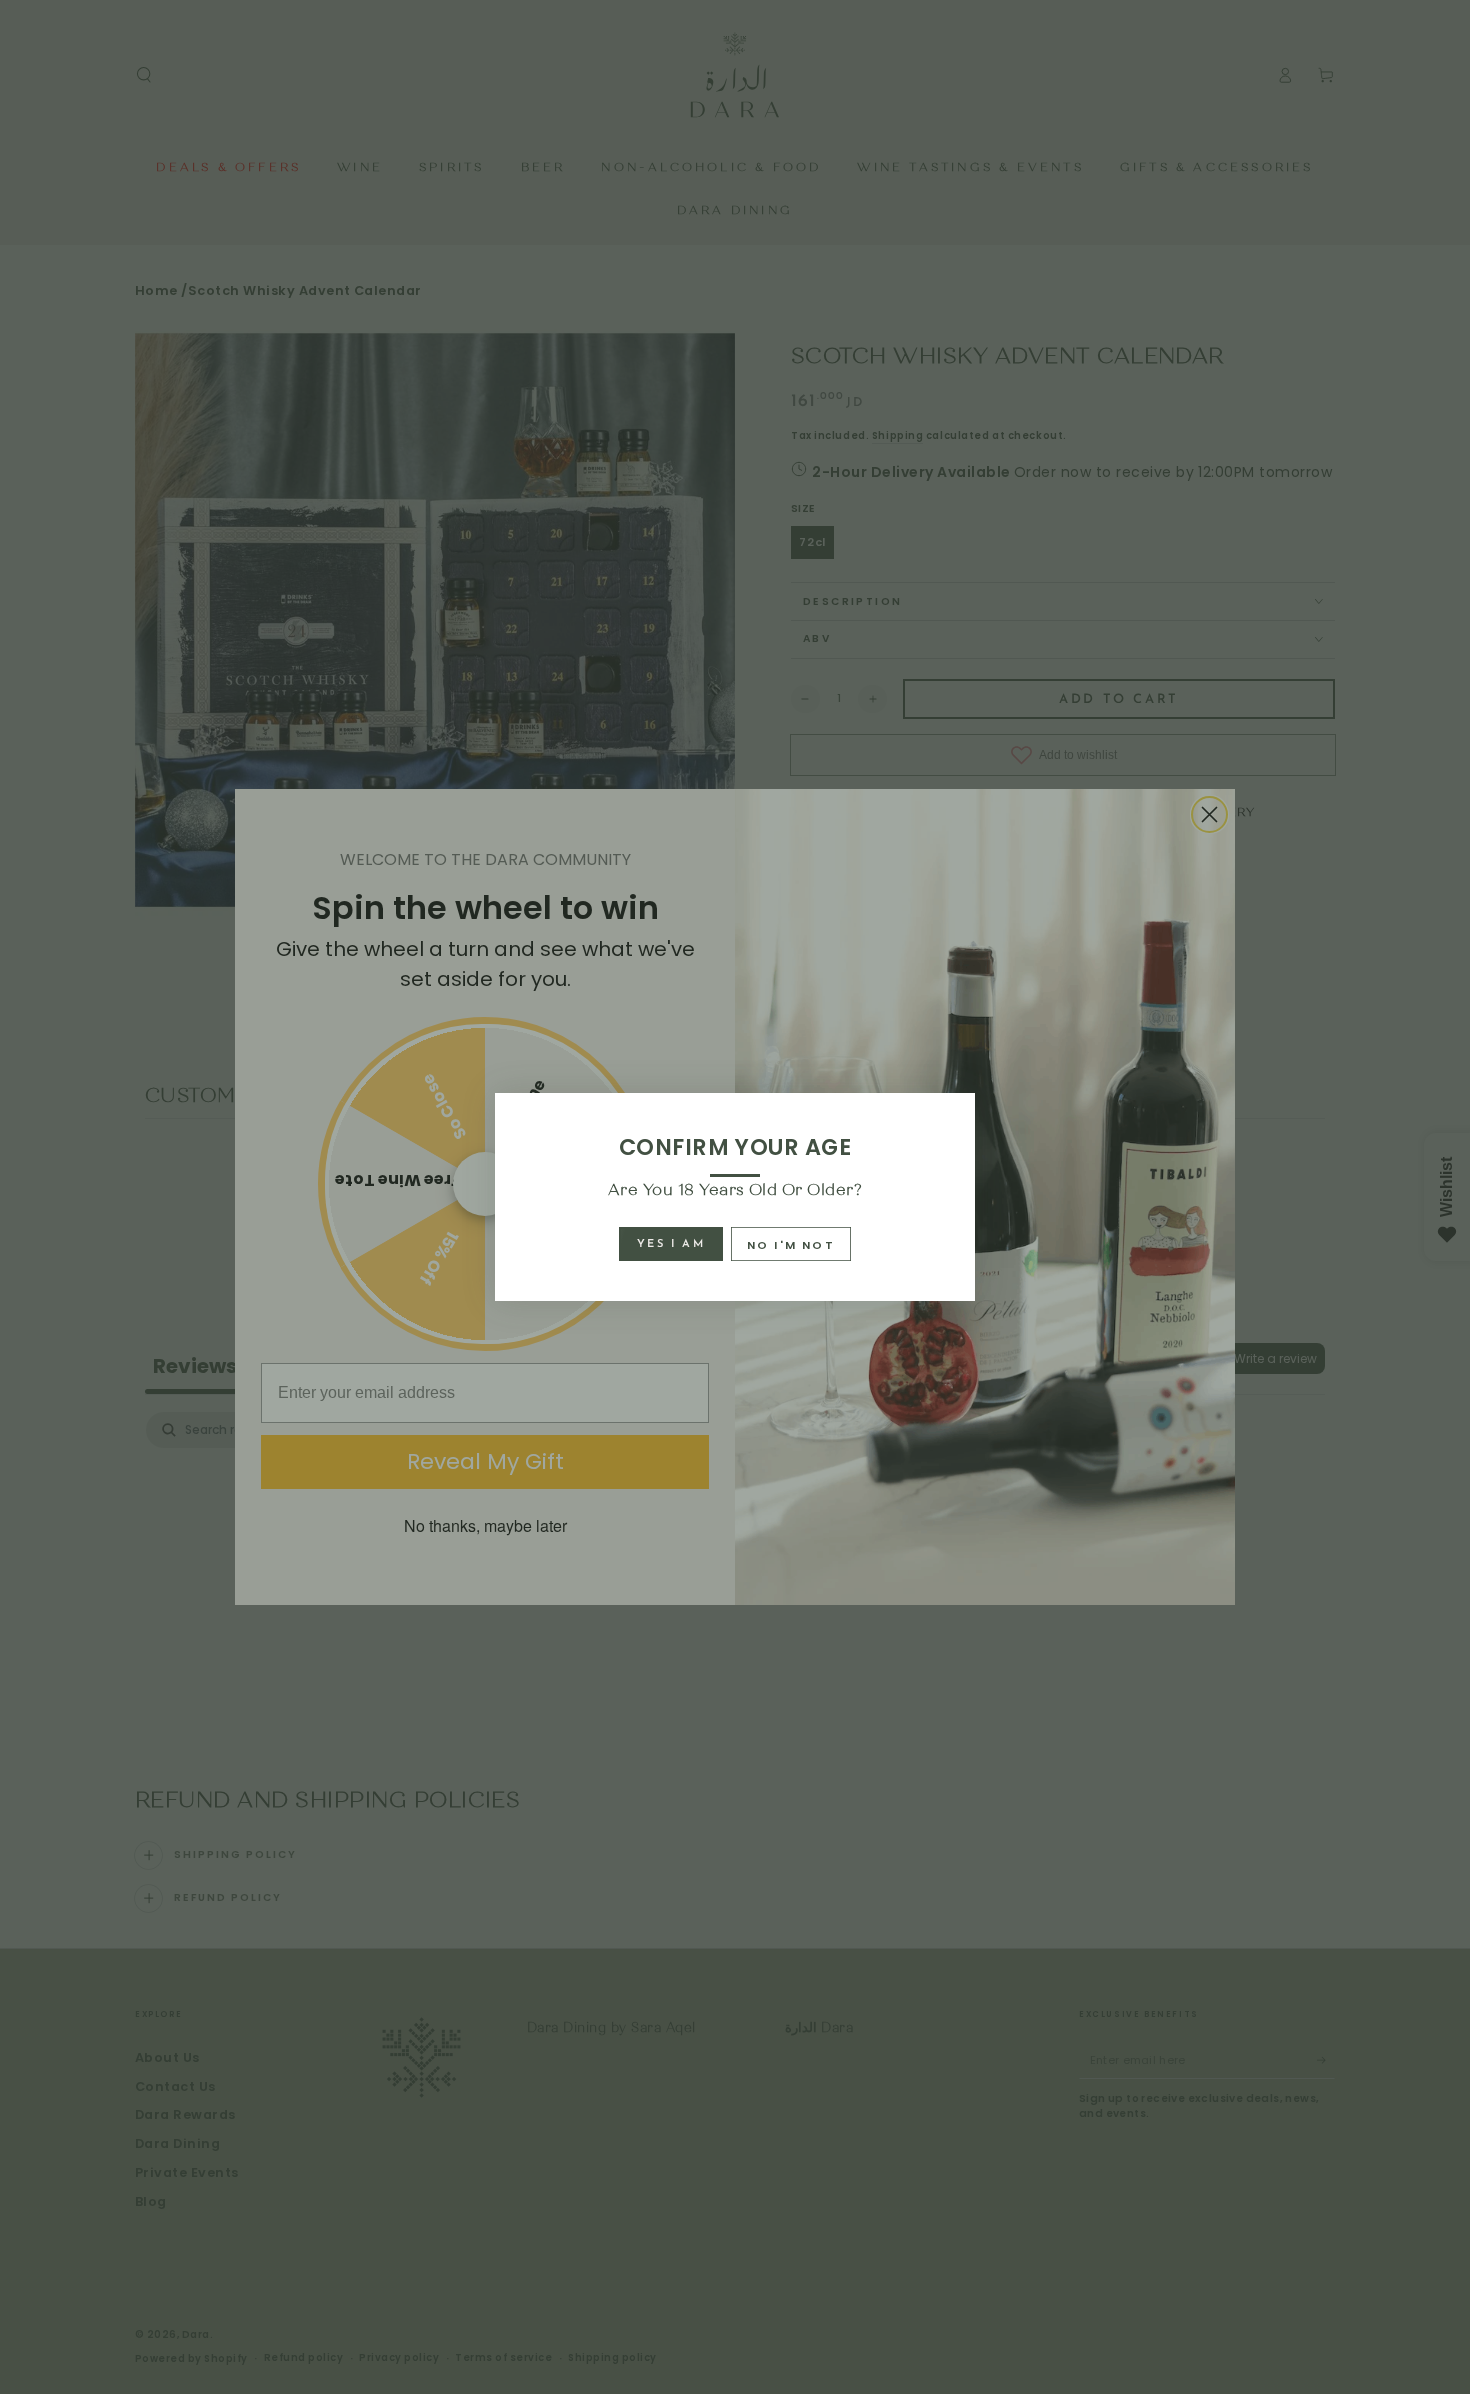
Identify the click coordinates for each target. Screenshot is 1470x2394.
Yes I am (671, 1244)
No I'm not (791, 1245)
